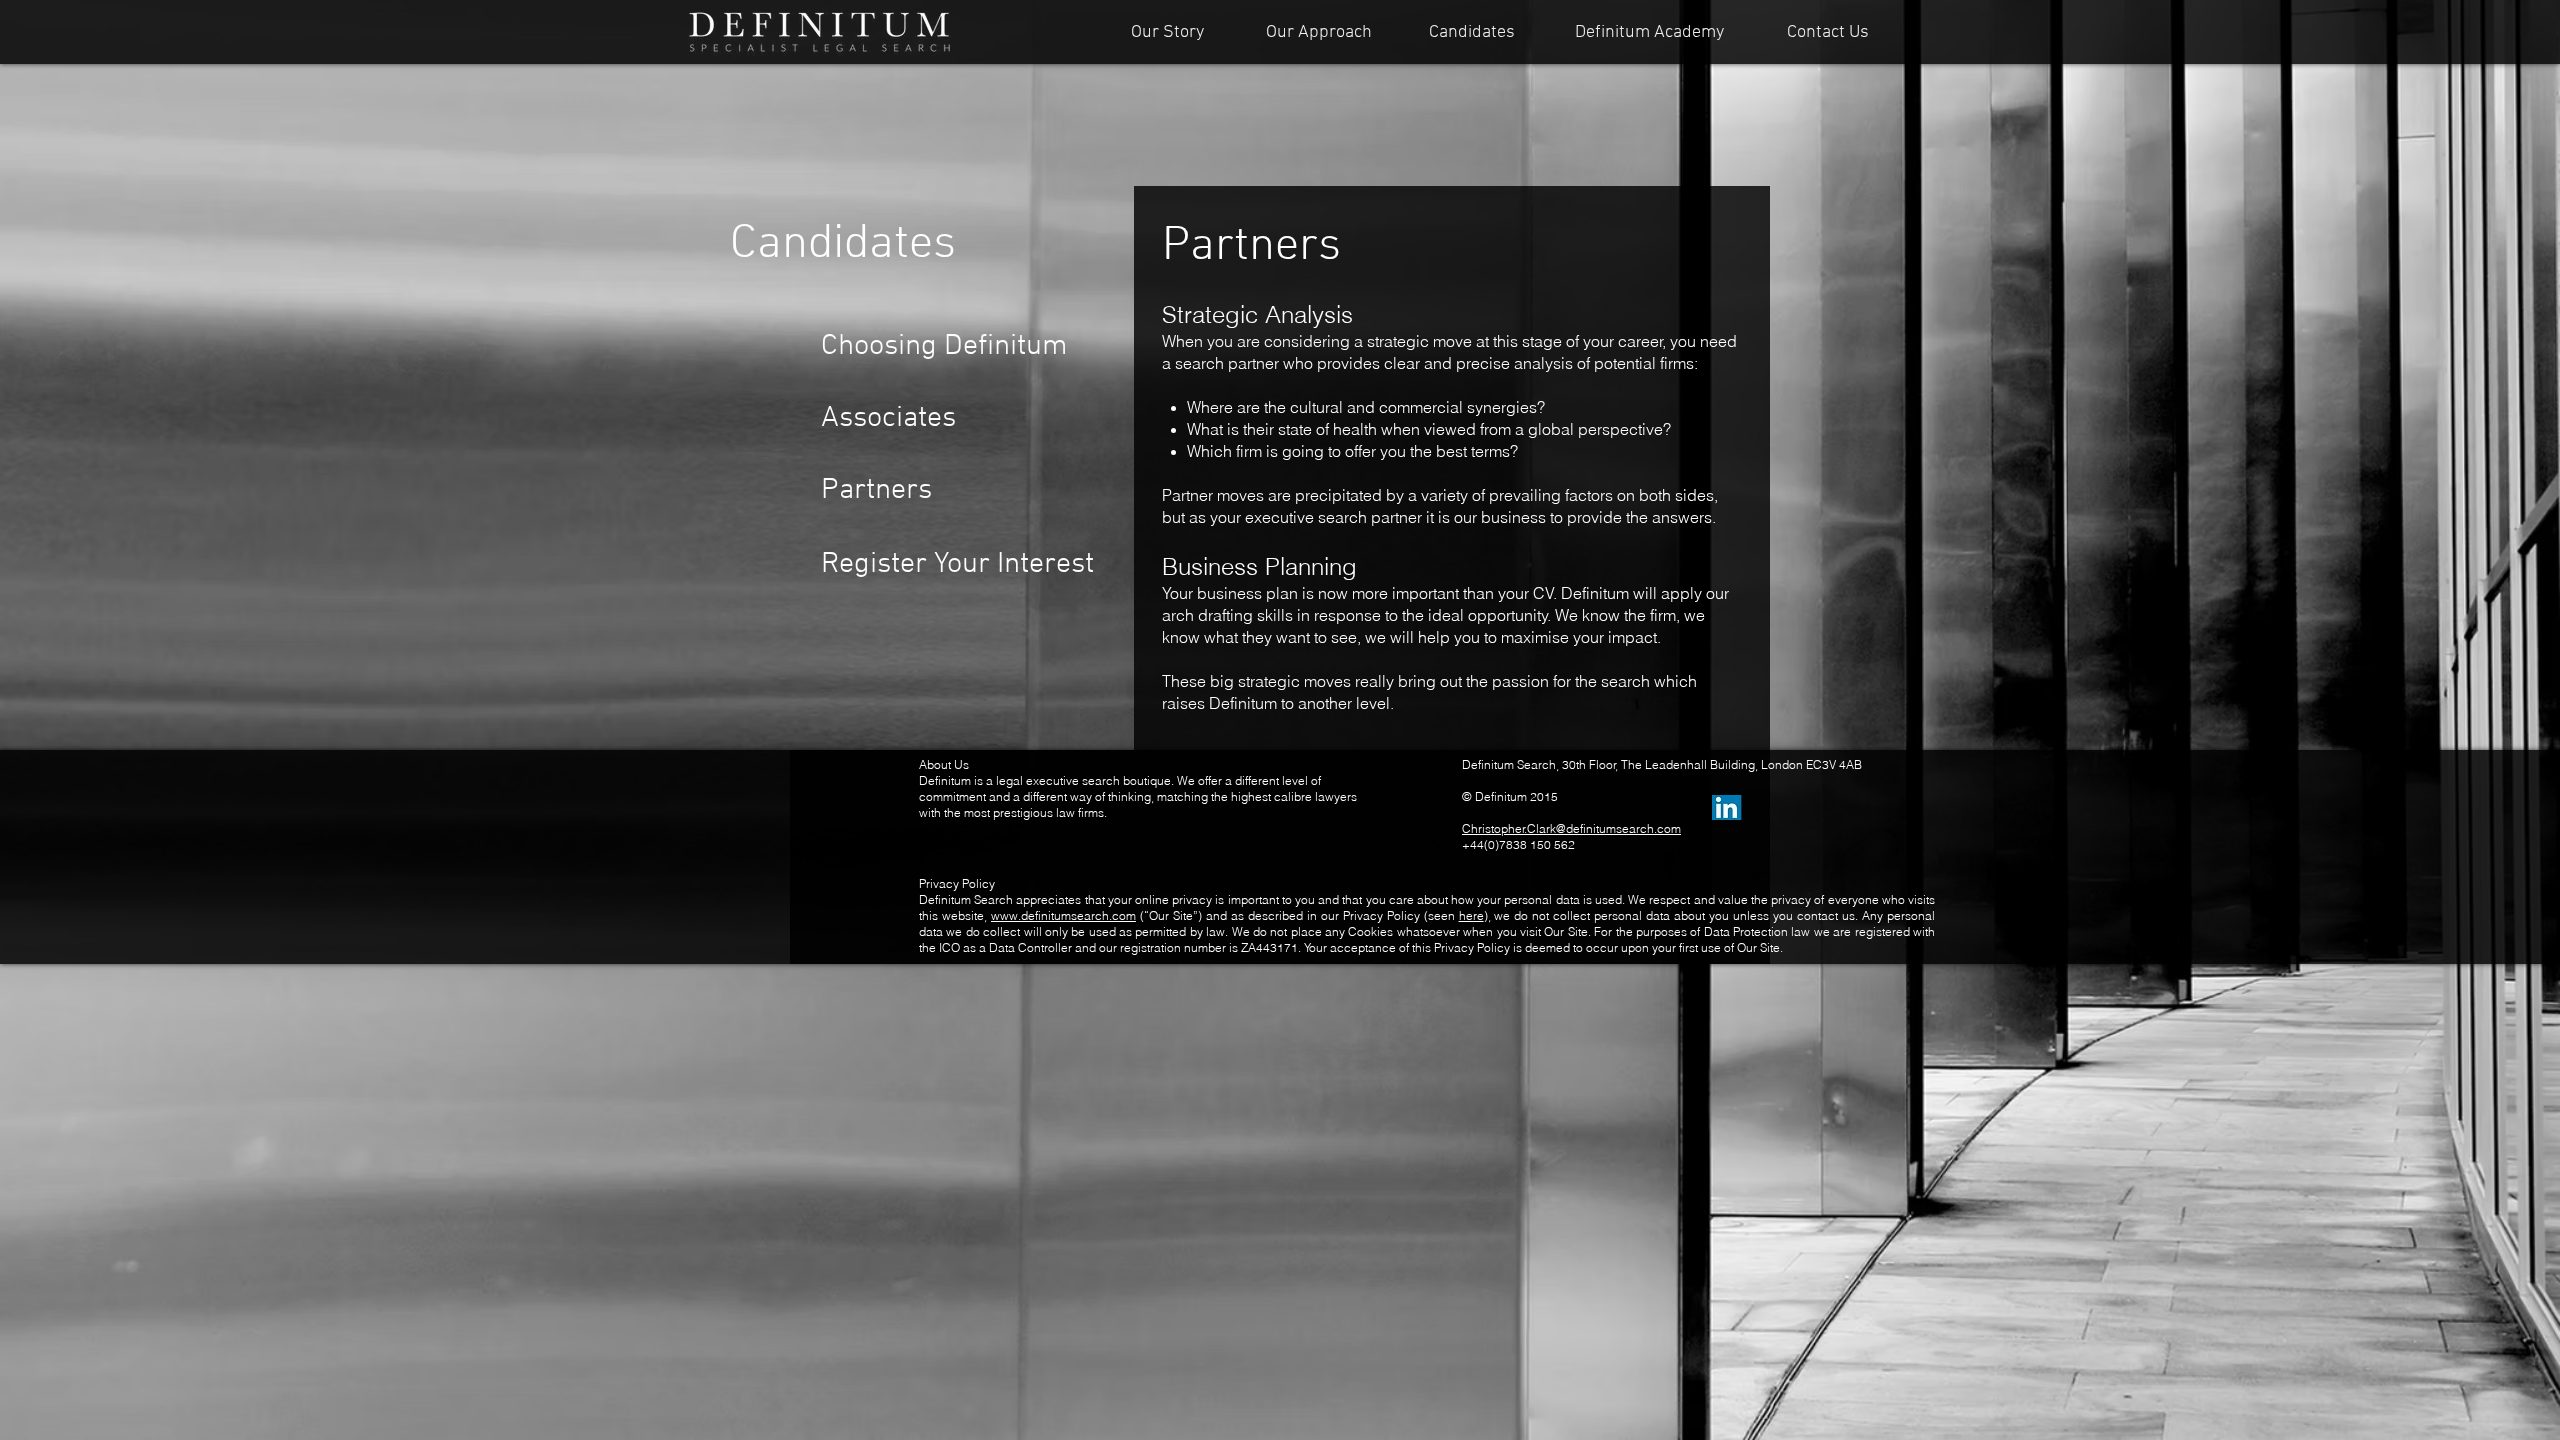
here (1471, 915)
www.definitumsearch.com (1063, 915)
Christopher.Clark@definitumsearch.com (1571, 828)
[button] (898, 490)
